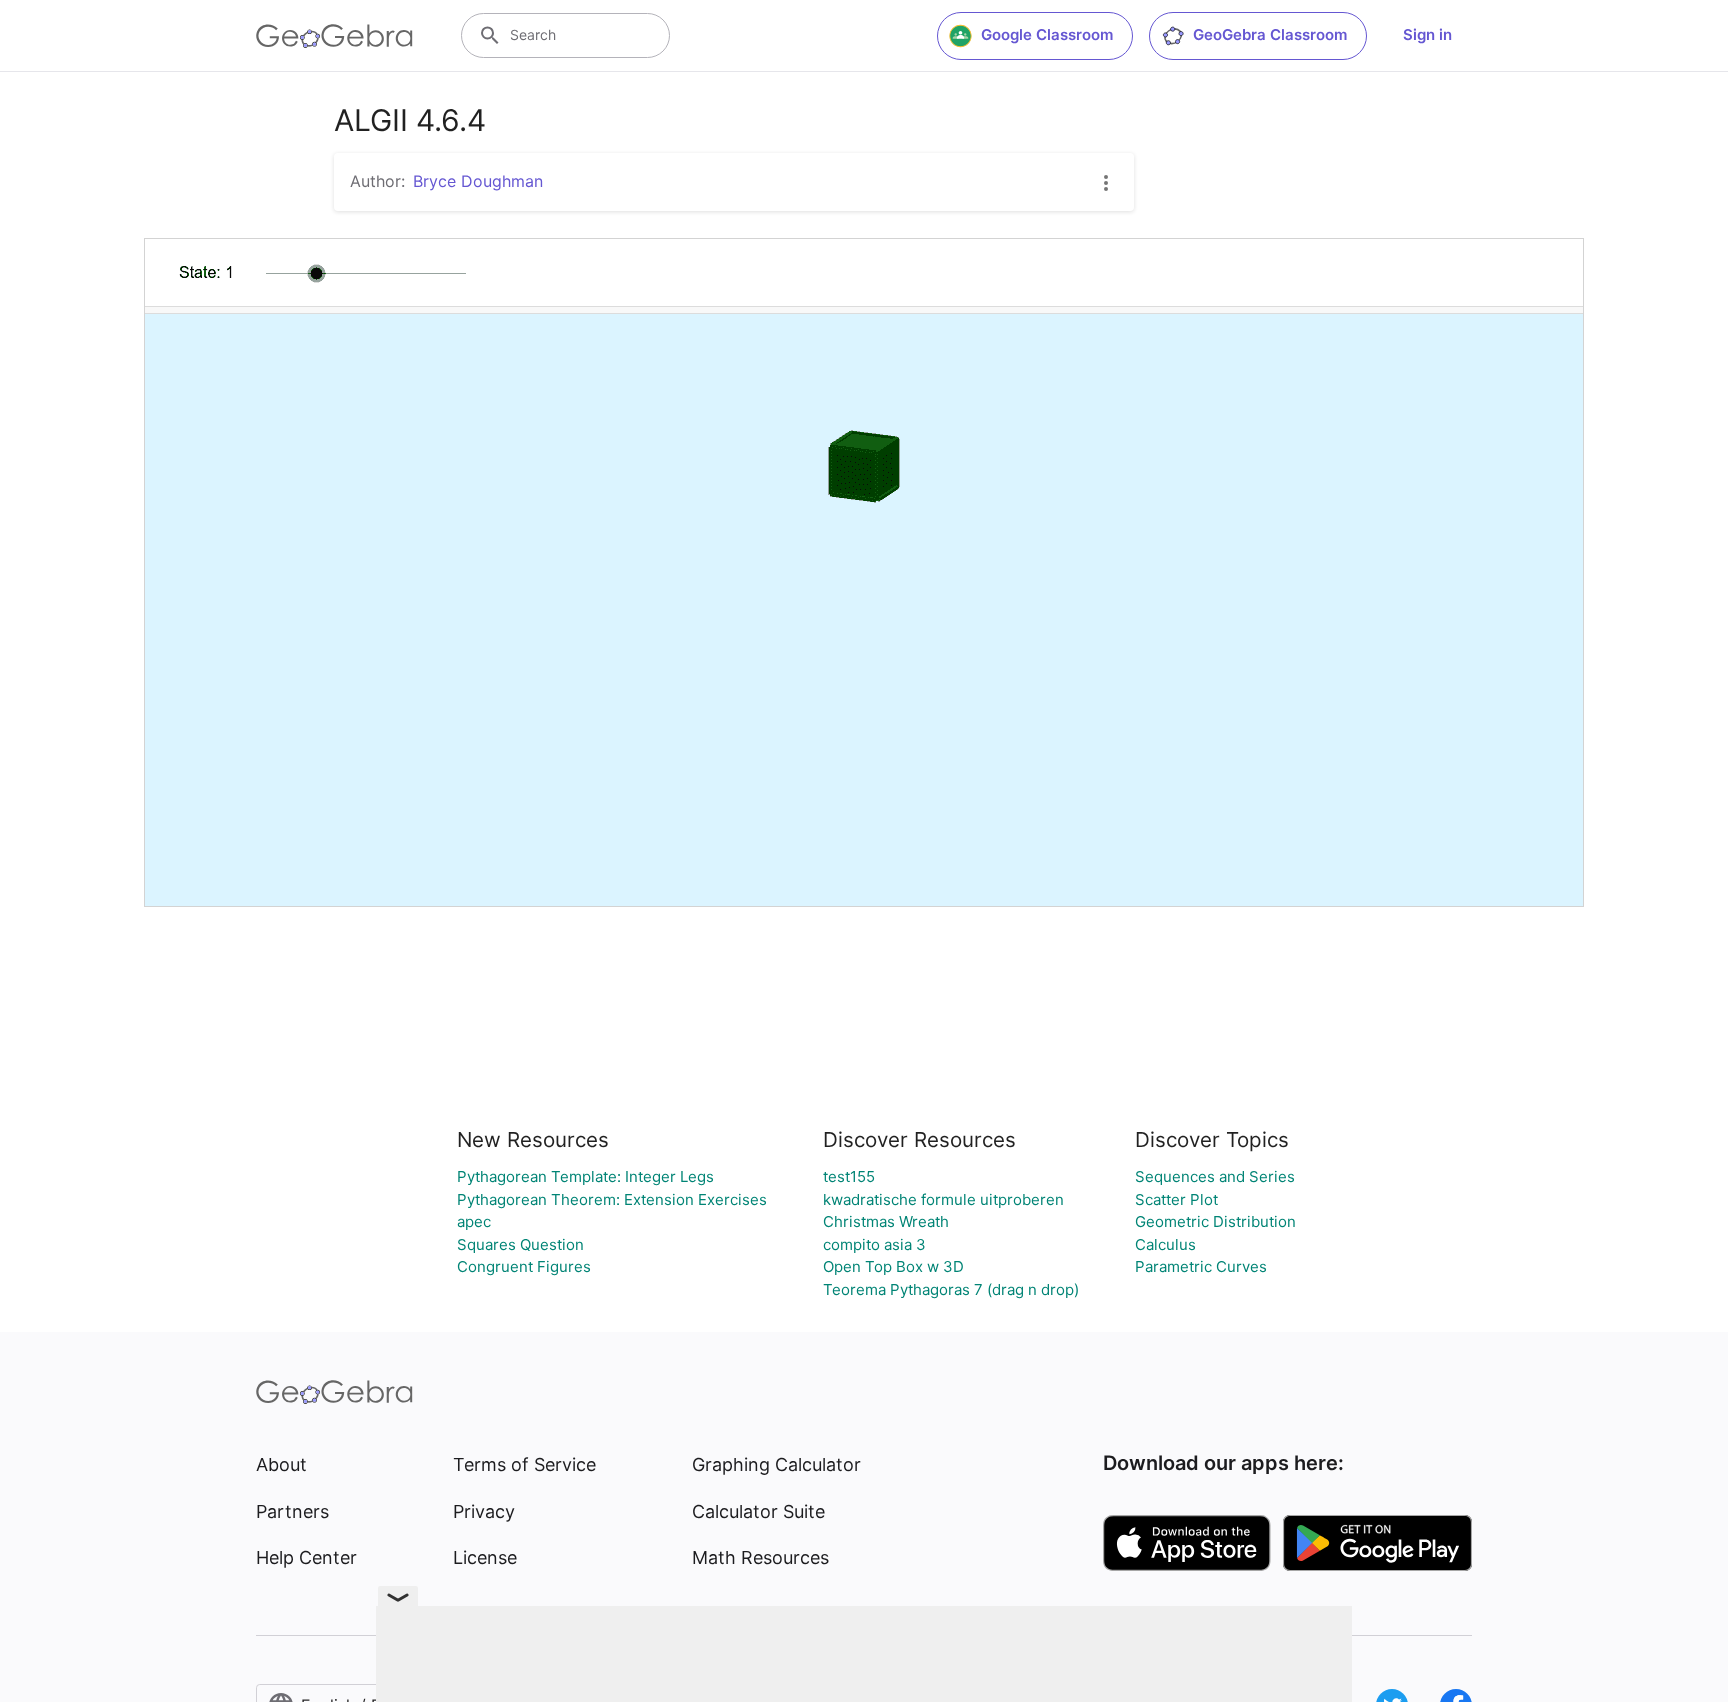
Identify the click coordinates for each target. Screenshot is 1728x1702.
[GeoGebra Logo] (334, 36)
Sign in (1427, 34)
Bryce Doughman (478, 181)
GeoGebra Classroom (1270, 34)
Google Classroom (1047, 34)
